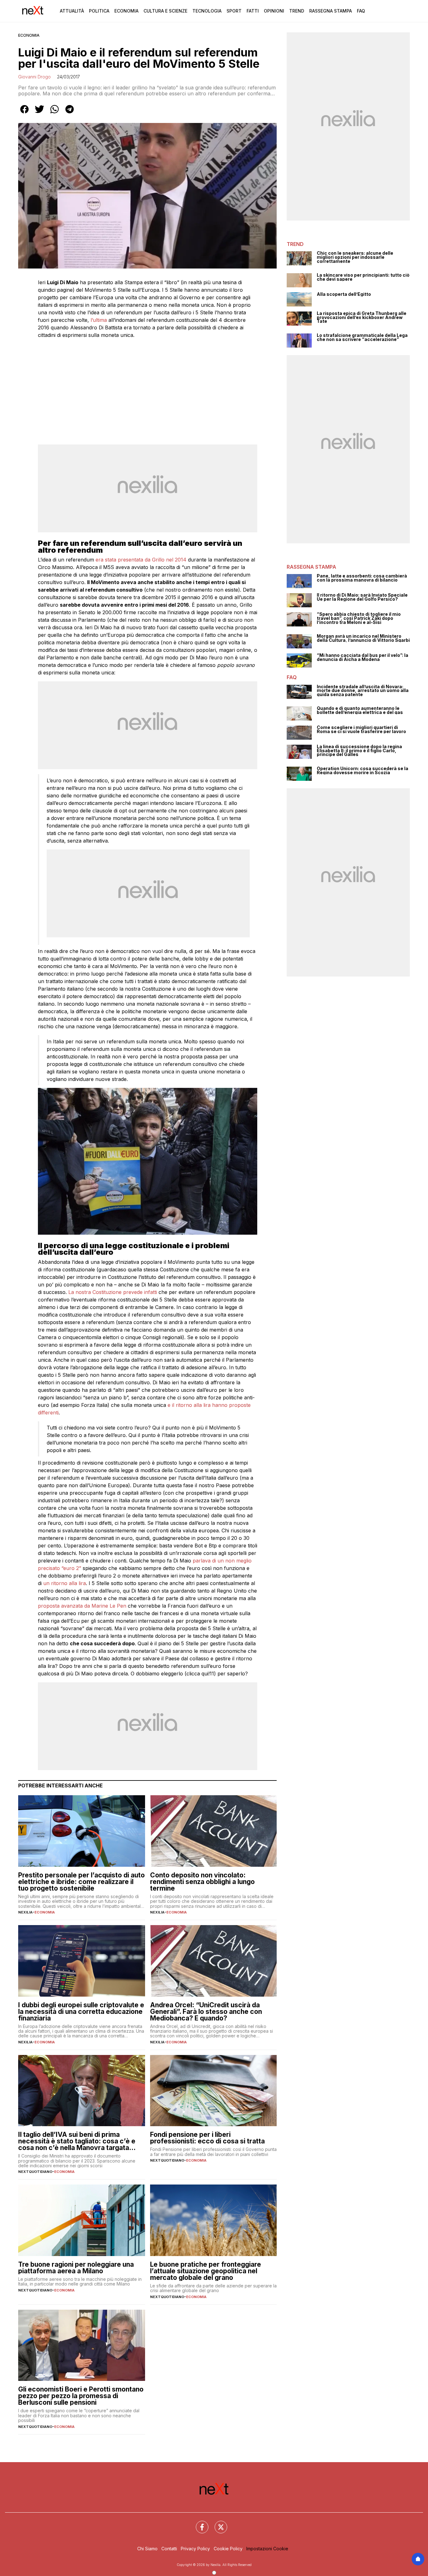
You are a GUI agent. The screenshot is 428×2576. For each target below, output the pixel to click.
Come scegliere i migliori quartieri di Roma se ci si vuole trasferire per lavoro (361, 729)
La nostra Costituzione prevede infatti (112, 1292)
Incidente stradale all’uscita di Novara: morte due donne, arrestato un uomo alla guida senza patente (363, 691)
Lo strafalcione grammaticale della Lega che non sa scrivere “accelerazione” (362, 337)
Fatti (253, 11)
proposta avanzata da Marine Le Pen (83, 1606)
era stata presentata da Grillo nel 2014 (141, 560)
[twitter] (39, 114)
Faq (361, 11)
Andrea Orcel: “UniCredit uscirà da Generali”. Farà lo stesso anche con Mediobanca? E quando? (206, 2012)
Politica (99, 11)
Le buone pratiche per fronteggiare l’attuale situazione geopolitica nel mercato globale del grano (206, 2271)
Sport (234, 11)
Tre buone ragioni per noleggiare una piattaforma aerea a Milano (76, 2268)
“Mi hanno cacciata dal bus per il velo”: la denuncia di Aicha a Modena (363, 657)
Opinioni (274, 11)
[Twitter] (217, 2523)
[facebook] (24, 114)
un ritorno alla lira (65, 1583)
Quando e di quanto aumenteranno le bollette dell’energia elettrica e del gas (360, 710)
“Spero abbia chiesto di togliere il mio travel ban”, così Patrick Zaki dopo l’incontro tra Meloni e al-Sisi (359, 618)
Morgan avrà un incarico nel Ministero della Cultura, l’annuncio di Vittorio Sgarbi (363, 638)
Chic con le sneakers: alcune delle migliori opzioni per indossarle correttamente (355, 257)
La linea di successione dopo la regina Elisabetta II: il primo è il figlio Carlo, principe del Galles (359, 751)
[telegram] (70, 114)
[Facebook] (198, 2523)
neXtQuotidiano (35, 2172)
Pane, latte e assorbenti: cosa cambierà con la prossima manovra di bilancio (362, 578)
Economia (126, 11)
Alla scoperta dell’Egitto (344, 294)
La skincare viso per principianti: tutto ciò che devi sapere (363, 277)
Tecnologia (207, 11)
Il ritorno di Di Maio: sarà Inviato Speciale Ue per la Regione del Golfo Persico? (362, 597)
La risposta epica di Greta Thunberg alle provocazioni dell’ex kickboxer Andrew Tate (362, 317)
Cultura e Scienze (165, 11)
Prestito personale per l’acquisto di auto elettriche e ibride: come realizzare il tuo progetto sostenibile (81, 1882)
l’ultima (99, 320)
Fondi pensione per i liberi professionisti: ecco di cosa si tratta (207, 2138)
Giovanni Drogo (34, 77)
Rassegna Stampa (331, 11)
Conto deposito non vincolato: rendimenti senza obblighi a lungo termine (202, 1882)
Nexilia (25, 1912)
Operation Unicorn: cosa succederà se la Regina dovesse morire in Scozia (363, 771)
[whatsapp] (55, 114)
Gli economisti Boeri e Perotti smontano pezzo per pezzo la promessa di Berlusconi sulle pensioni (81, 2396)
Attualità (72, 11)
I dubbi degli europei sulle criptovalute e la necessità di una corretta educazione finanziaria (81, 2012)
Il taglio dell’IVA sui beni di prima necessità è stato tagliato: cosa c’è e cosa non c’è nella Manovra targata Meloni (77, 2141)
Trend (297, 11)
